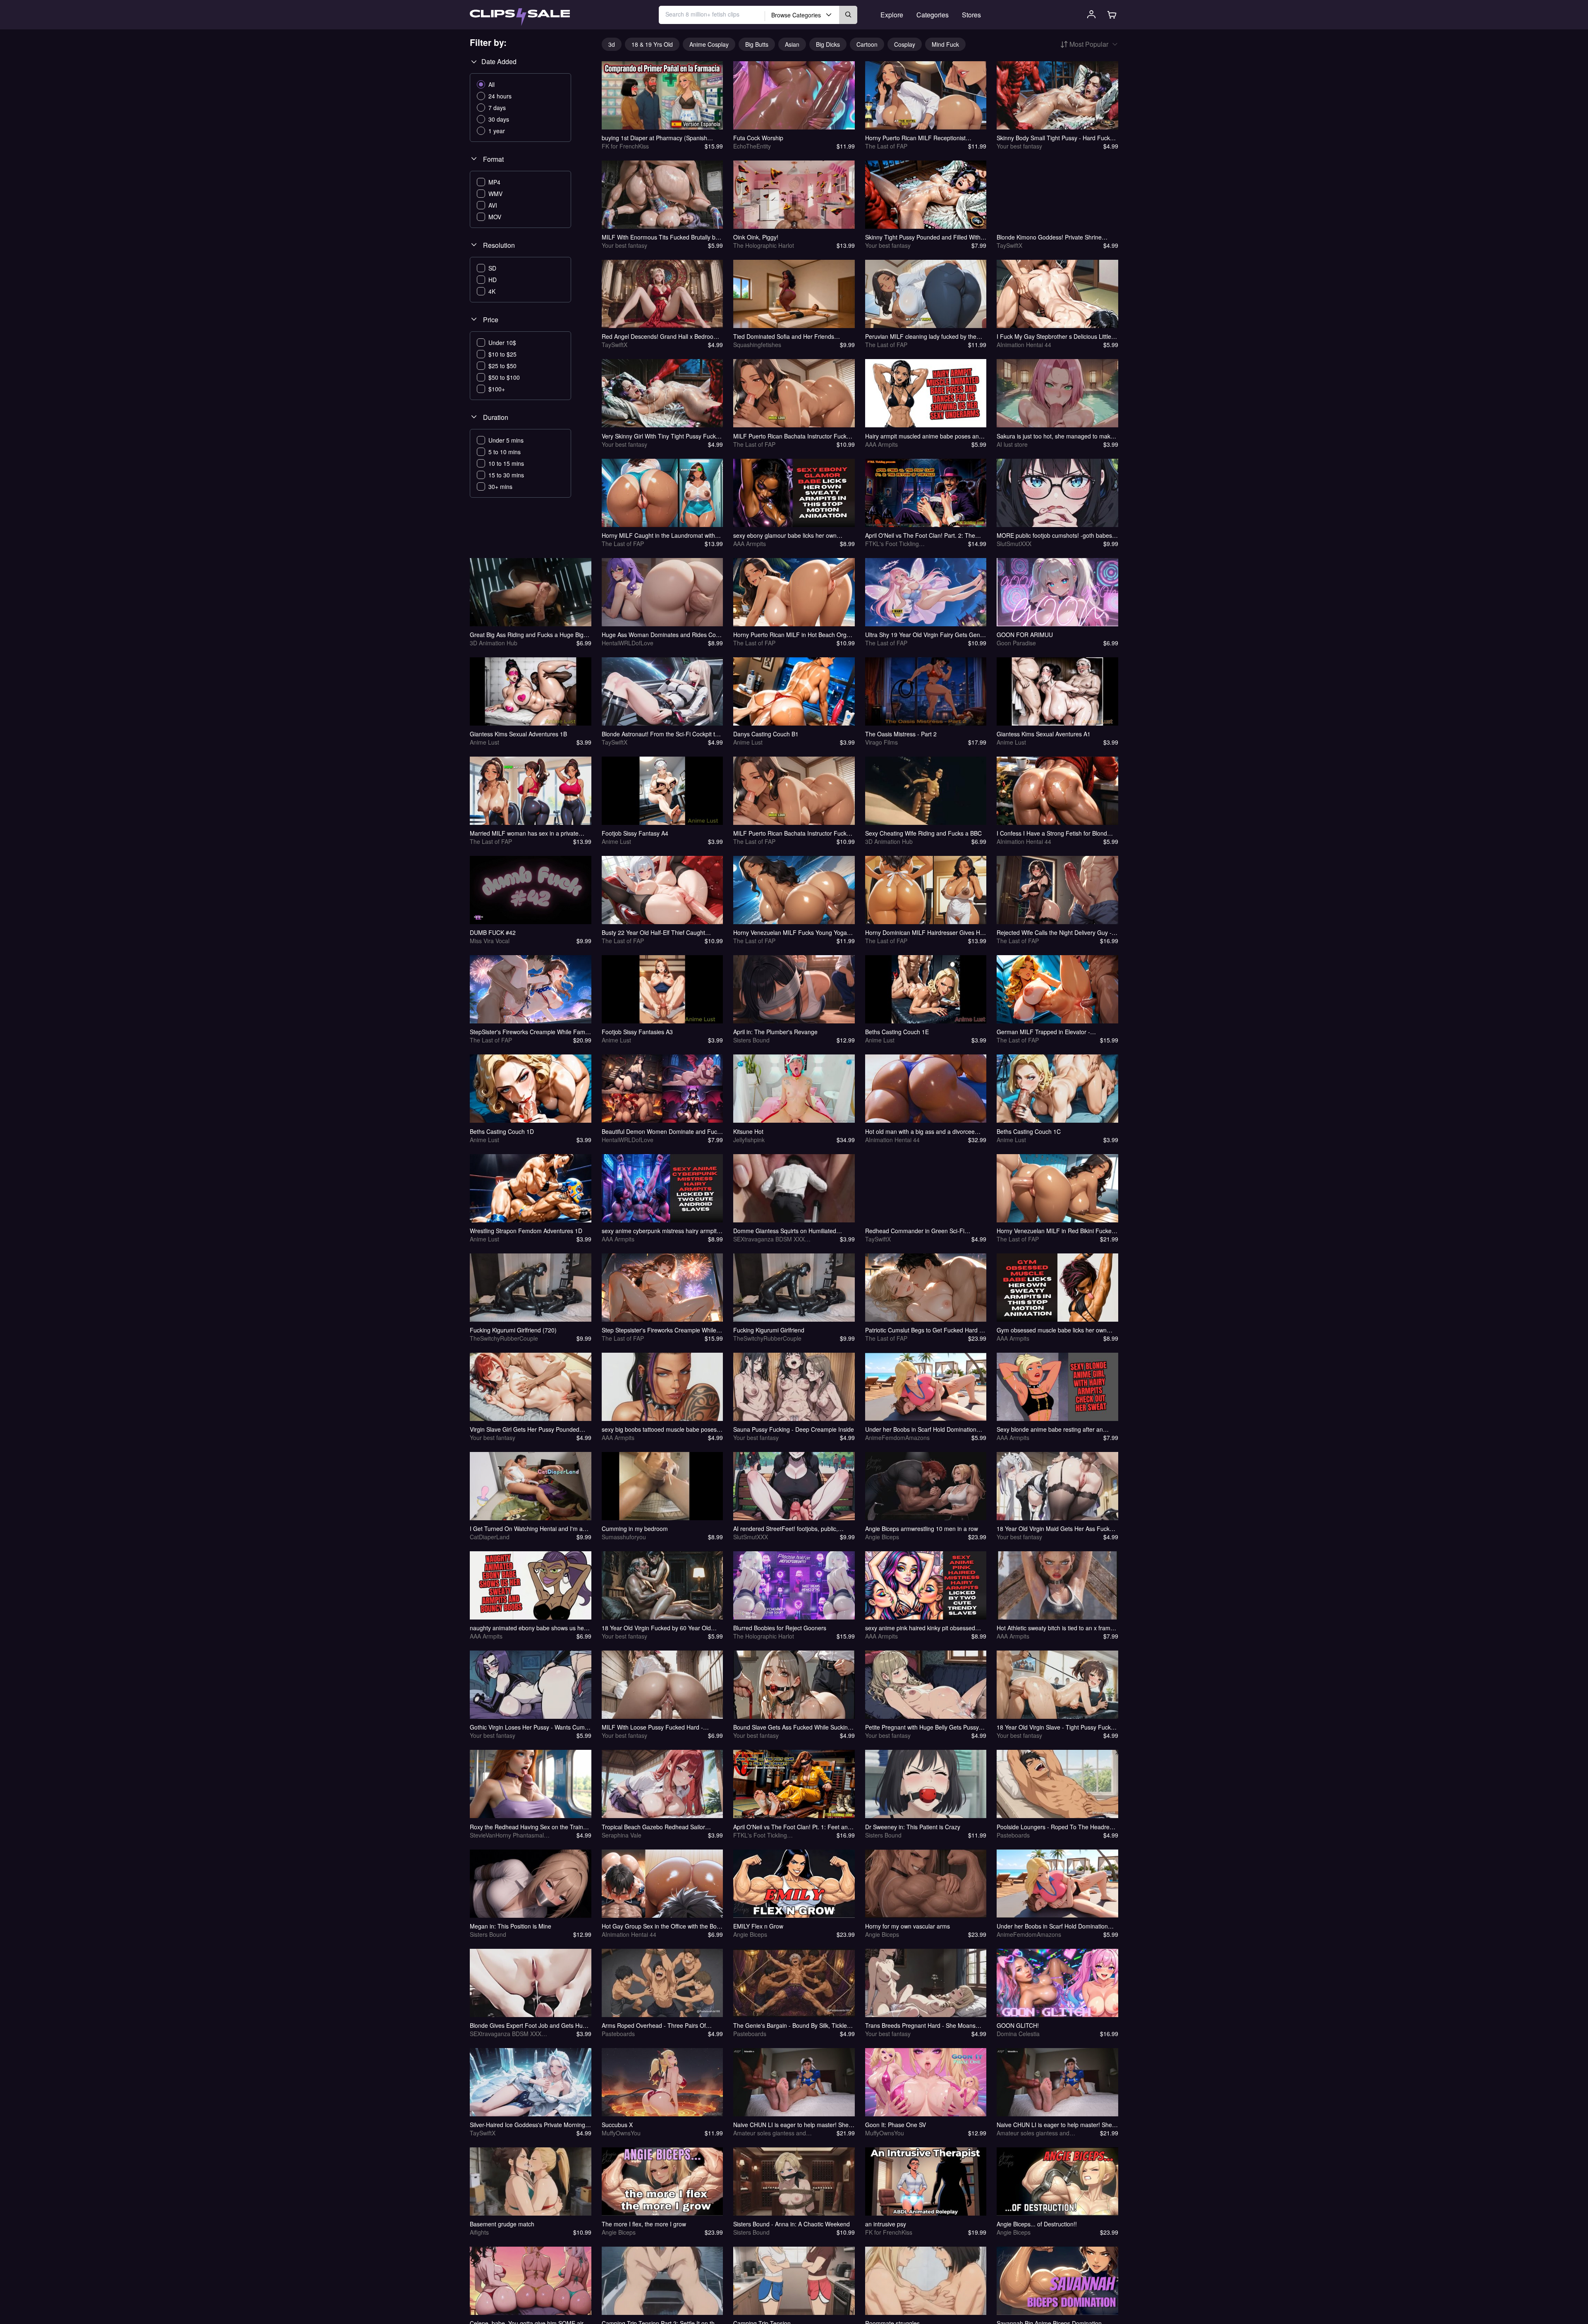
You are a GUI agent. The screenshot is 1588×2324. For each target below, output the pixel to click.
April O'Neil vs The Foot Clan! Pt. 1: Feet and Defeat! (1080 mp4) (792, 1827)
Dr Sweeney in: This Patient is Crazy (913, 1827)
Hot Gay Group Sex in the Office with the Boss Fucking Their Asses (662, 1926)
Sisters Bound (751, 1040)
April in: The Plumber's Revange (775, 1032)
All (491, 84)
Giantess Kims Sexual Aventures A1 (1044, 734)
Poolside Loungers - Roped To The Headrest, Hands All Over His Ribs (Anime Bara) (1056, 1827)
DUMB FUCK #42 (493, 932)
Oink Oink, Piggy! (756, 237)
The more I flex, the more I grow (644, 2224)
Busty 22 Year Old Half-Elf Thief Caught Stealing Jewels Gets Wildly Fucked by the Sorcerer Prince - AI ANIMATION (657, 932)
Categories (933, 15)
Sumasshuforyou (624, 1537)
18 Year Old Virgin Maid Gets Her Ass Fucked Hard (1056, 1529)
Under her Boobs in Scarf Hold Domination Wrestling (1052, 1926)
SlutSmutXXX (1014, 544)
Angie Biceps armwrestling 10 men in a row (922, 1529)
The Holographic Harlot (764, 245)
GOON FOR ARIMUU (1025, 635)
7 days (497, 108)
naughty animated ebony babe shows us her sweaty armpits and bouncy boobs (528, 1628)
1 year (497, 131)
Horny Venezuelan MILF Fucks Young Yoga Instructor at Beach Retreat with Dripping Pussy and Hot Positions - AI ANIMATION (790, 932)
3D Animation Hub (494, 643)
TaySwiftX (1009, 245)
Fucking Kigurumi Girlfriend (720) (513, 1330)
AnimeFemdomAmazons (897, 1438)
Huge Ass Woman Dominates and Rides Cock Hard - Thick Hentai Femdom (662, 635)
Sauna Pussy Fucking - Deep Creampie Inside (794, 1429)
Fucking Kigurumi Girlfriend (769, 1330)
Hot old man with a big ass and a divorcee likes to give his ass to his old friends (920, 1131)
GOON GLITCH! (1018, 2025)
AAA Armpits (881, 444)
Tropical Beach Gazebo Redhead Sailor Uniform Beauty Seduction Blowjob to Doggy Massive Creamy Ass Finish (659, 1827)
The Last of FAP (886, 146)
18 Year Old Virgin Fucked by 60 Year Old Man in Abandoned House (656, 1628)
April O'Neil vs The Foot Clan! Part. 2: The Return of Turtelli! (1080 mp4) (920, 535)
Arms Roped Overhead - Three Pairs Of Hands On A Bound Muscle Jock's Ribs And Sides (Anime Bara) (659, 2025)
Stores (971, 15)
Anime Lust (484, 742)
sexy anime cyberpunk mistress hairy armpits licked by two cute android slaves (661, 1231)
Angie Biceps (882, 1537)
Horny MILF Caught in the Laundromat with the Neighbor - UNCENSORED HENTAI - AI (658, 535)
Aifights (479, 2232)
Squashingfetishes (757, 345)
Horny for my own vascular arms (908, 1926)
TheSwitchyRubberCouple (504, 1338)
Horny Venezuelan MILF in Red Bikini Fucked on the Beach (1056, 1231)
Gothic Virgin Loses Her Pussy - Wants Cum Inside (527, 1727)
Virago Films (881, 742)
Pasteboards (1013, 1835)
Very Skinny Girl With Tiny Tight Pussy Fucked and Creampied (662, 436)
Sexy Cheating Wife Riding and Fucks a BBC (923, 833)
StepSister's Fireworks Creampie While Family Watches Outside (530, 1032)
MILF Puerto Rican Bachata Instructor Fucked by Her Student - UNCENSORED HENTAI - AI (793, 436)
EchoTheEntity (752, 146)
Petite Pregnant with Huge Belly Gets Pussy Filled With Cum (922, 1727)
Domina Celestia (1018, 2034)
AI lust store (1012, 444)
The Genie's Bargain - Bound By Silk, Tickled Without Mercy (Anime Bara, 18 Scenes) (792, 2025)
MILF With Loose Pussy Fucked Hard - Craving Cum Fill (652, 1727)
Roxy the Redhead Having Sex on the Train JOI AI (526, 1827)
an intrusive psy (886, 2224)
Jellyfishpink (749, 1140)
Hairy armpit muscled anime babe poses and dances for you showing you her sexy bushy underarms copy (924, 436)
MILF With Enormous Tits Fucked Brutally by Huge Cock (660, 237)
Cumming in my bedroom (635, 1529)
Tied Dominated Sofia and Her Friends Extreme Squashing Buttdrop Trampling (785, 336)
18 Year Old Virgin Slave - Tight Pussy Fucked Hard (1057, 1727)
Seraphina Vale (622, 1835)
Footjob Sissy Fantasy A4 (635, 833)
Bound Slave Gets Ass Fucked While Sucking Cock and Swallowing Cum (792, 1727)
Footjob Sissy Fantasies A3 (637, 1032)
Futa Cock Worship (758, 138)
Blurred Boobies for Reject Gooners (780, 1628)
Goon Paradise (1016, 643)
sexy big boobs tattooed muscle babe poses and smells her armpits (659, 1429)
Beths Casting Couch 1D (502, 1131)
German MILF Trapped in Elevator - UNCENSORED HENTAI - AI (1043, 1032)
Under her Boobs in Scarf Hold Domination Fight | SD (921, 1429)
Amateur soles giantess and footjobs (770, 2133)
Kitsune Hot (748, 1131)
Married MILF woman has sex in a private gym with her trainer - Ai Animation (524, 833)
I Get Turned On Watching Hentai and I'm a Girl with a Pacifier (526, 1529)
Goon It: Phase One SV (896, 2125)
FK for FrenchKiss (625, 146)
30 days (499, 119)
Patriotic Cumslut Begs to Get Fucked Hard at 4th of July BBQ (925, 1330)
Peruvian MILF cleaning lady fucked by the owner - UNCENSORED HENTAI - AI (921, 336)
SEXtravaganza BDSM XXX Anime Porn (769, 1239)
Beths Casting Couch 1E (897, 1032)
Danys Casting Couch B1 (766, 734)
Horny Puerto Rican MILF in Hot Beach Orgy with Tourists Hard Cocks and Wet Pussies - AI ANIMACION (794, 635)
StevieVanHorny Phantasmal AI (507, 1835)
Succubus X (617, 2125)
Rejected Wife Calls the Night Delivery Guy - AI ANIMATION (1054, 932)
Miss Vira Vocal (490, 941)
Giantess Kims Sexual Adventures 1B (518, 734)
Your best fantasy (1019, 146)
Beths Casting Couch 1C (1029, 1131)
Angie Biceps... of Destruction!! (1037, 2224)
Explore (892, 15)
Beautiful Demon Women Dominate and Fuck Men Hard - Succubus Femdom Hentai (661, 1131)
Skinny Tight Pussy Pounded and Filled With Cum (923, 237)
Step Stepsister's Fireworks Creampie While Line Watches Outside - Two (659, 1330)
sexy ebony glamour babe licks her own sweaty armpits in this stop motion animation (791, 535)
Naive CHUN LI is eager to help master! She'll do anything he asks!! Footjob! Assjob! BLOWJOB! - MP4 (1056, 2125)
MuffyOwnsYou (621, 2133)
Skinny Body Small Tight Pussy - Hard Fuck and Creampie (1053, 138)
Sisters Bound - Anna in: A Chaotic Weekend (792, 2224)
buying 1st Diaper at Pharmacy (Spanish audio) (654, 138)
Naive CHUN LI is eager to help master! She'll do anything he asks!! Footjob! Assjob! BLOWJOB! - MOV (793, 2125)
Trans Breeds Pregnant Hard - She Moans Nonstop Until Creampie (920, 2025)
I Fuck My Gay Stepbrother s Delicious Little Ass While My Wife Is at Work (1054, 336)
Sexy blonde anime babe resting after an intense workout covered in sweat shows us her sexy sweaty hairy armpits (1053, 1429)
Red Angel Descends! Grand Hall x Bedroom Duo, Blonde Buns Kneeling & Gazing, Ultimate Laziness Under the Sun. (660, 336)
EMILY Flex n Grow (758, 1926)
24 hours (500, 96)
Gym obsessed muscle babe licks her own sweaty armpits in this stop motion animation (1055, 1330)
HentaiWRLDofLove (628, 643)
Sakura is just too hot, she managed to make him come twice (1055, 436)
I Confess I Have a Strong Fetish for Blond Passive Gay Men (1052, 833)
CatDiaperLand (490, 1537)
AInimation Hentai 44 (1024, 345)
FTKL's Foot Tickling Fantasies (892, 544)
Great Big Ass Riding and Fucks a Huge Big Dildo (527, 635)
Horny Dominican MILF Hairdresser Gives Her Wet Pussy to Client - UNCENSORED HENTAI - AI (925, 932)
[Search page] (520, 17)
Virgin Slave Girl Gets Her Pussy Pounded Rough (525, 1429)
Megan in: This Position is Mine (511, 1926)
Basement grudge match (502, 2224)
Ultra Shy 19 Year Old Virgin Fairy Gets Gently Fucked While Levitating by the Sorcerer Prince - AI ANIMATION (926, 635)
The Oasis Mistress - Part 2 (901, 734)
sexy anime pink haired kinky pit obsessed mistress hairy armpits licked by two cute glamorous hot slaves (920, 1628)
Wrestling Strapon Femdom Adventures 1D (526, 1231)
